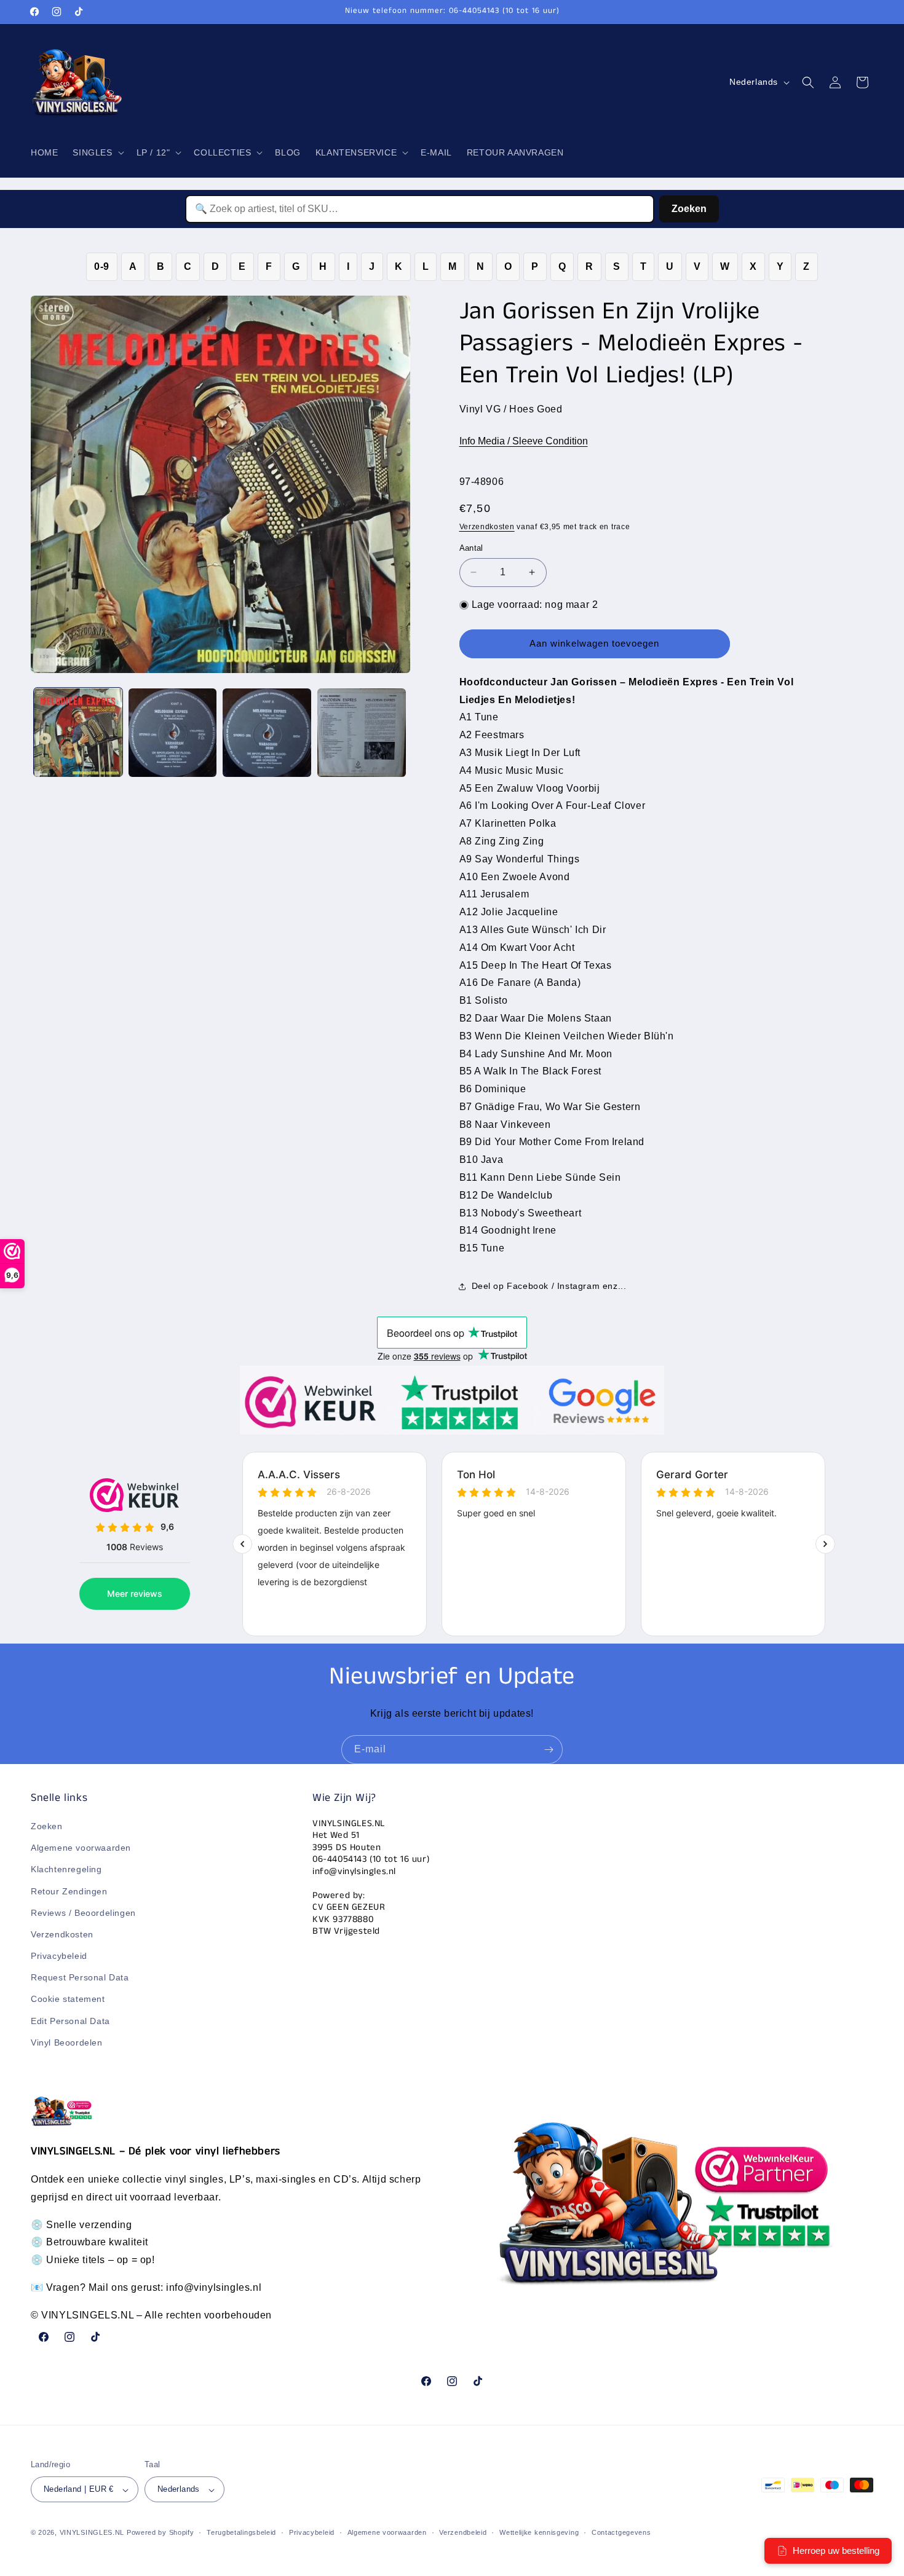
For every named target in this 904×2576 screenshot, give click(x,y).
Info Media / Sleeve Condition (524, 441)
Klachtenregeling (66, 1870)
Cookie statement (68, 1999)
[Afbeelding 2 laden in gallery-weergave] (173, 733)
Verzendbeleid (463, 2532)
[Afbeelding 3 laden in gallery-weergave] (267, 733)
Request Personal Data (80, 1978)
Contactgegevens (621, 2532)
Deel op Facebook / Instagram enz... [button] (549, 1286)
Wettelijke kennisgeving (539, 2532)
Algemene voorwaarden (81, 1848)
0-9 (102, 266)
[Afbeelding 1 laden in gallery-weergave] (78, 733)
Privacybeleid (59, 1956)
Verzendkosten (487, 527)
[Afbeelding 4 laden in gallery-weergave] (362, 733)
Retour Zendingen (69, 1891)
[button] (97, 152)
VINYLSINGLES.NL (92, 2533)
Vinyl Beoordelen (67, 2042)
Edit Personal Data (70, 2021)
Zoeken (689, 209)
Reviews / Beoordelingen (83, 1913)
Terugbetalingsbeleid (241, 2532)
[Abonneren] (549, 1750)
